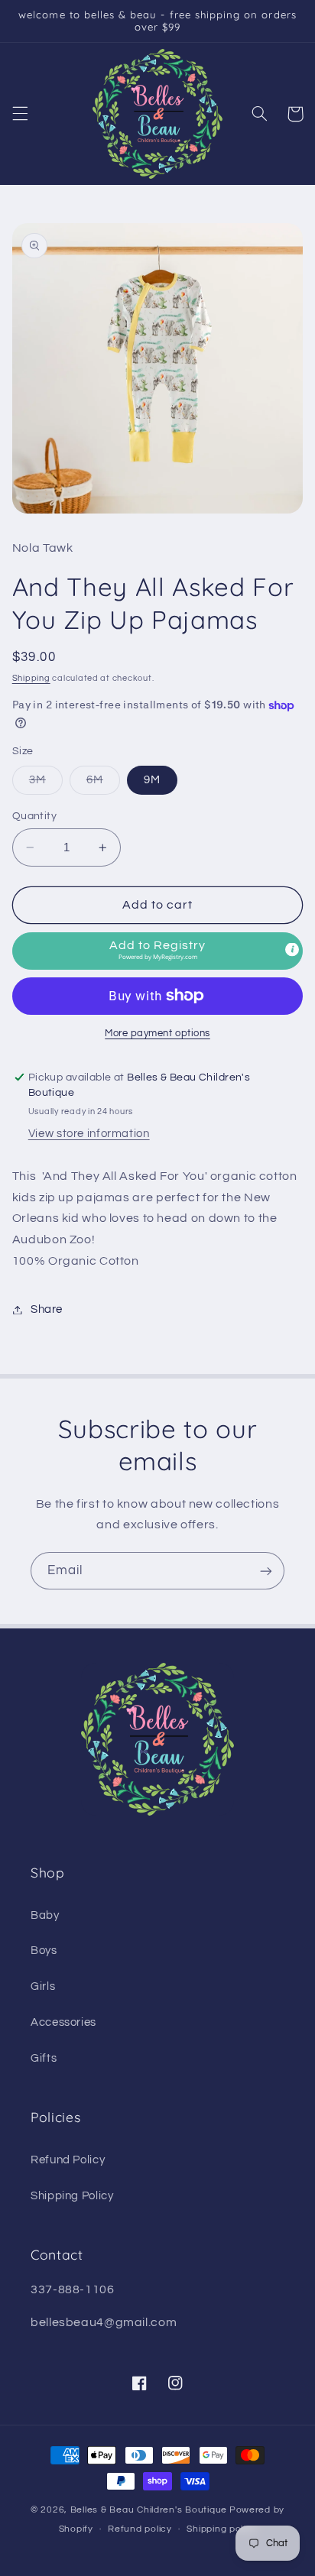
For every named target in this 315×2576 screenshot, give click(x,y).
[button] (20, 114)
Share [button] (47, 1309)
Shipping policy (221, 2529)
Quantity (34, 816)
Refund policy (140, 2529)
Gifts (44, 2058)
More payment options (157, 1034)
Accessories (63, 2022)
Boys (44, 1951)
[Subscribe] (266, 1571)
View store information (89, 1134)
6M (103, 784)
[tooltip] (292, 949)
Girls (43, 1986)
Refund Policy (68, 2160)
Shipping (31, 678)
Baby (45, 1915)
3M (46, 784)
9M (152, 780)
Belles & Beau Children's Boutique (149, 2510)
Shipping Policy (72, 2196)
